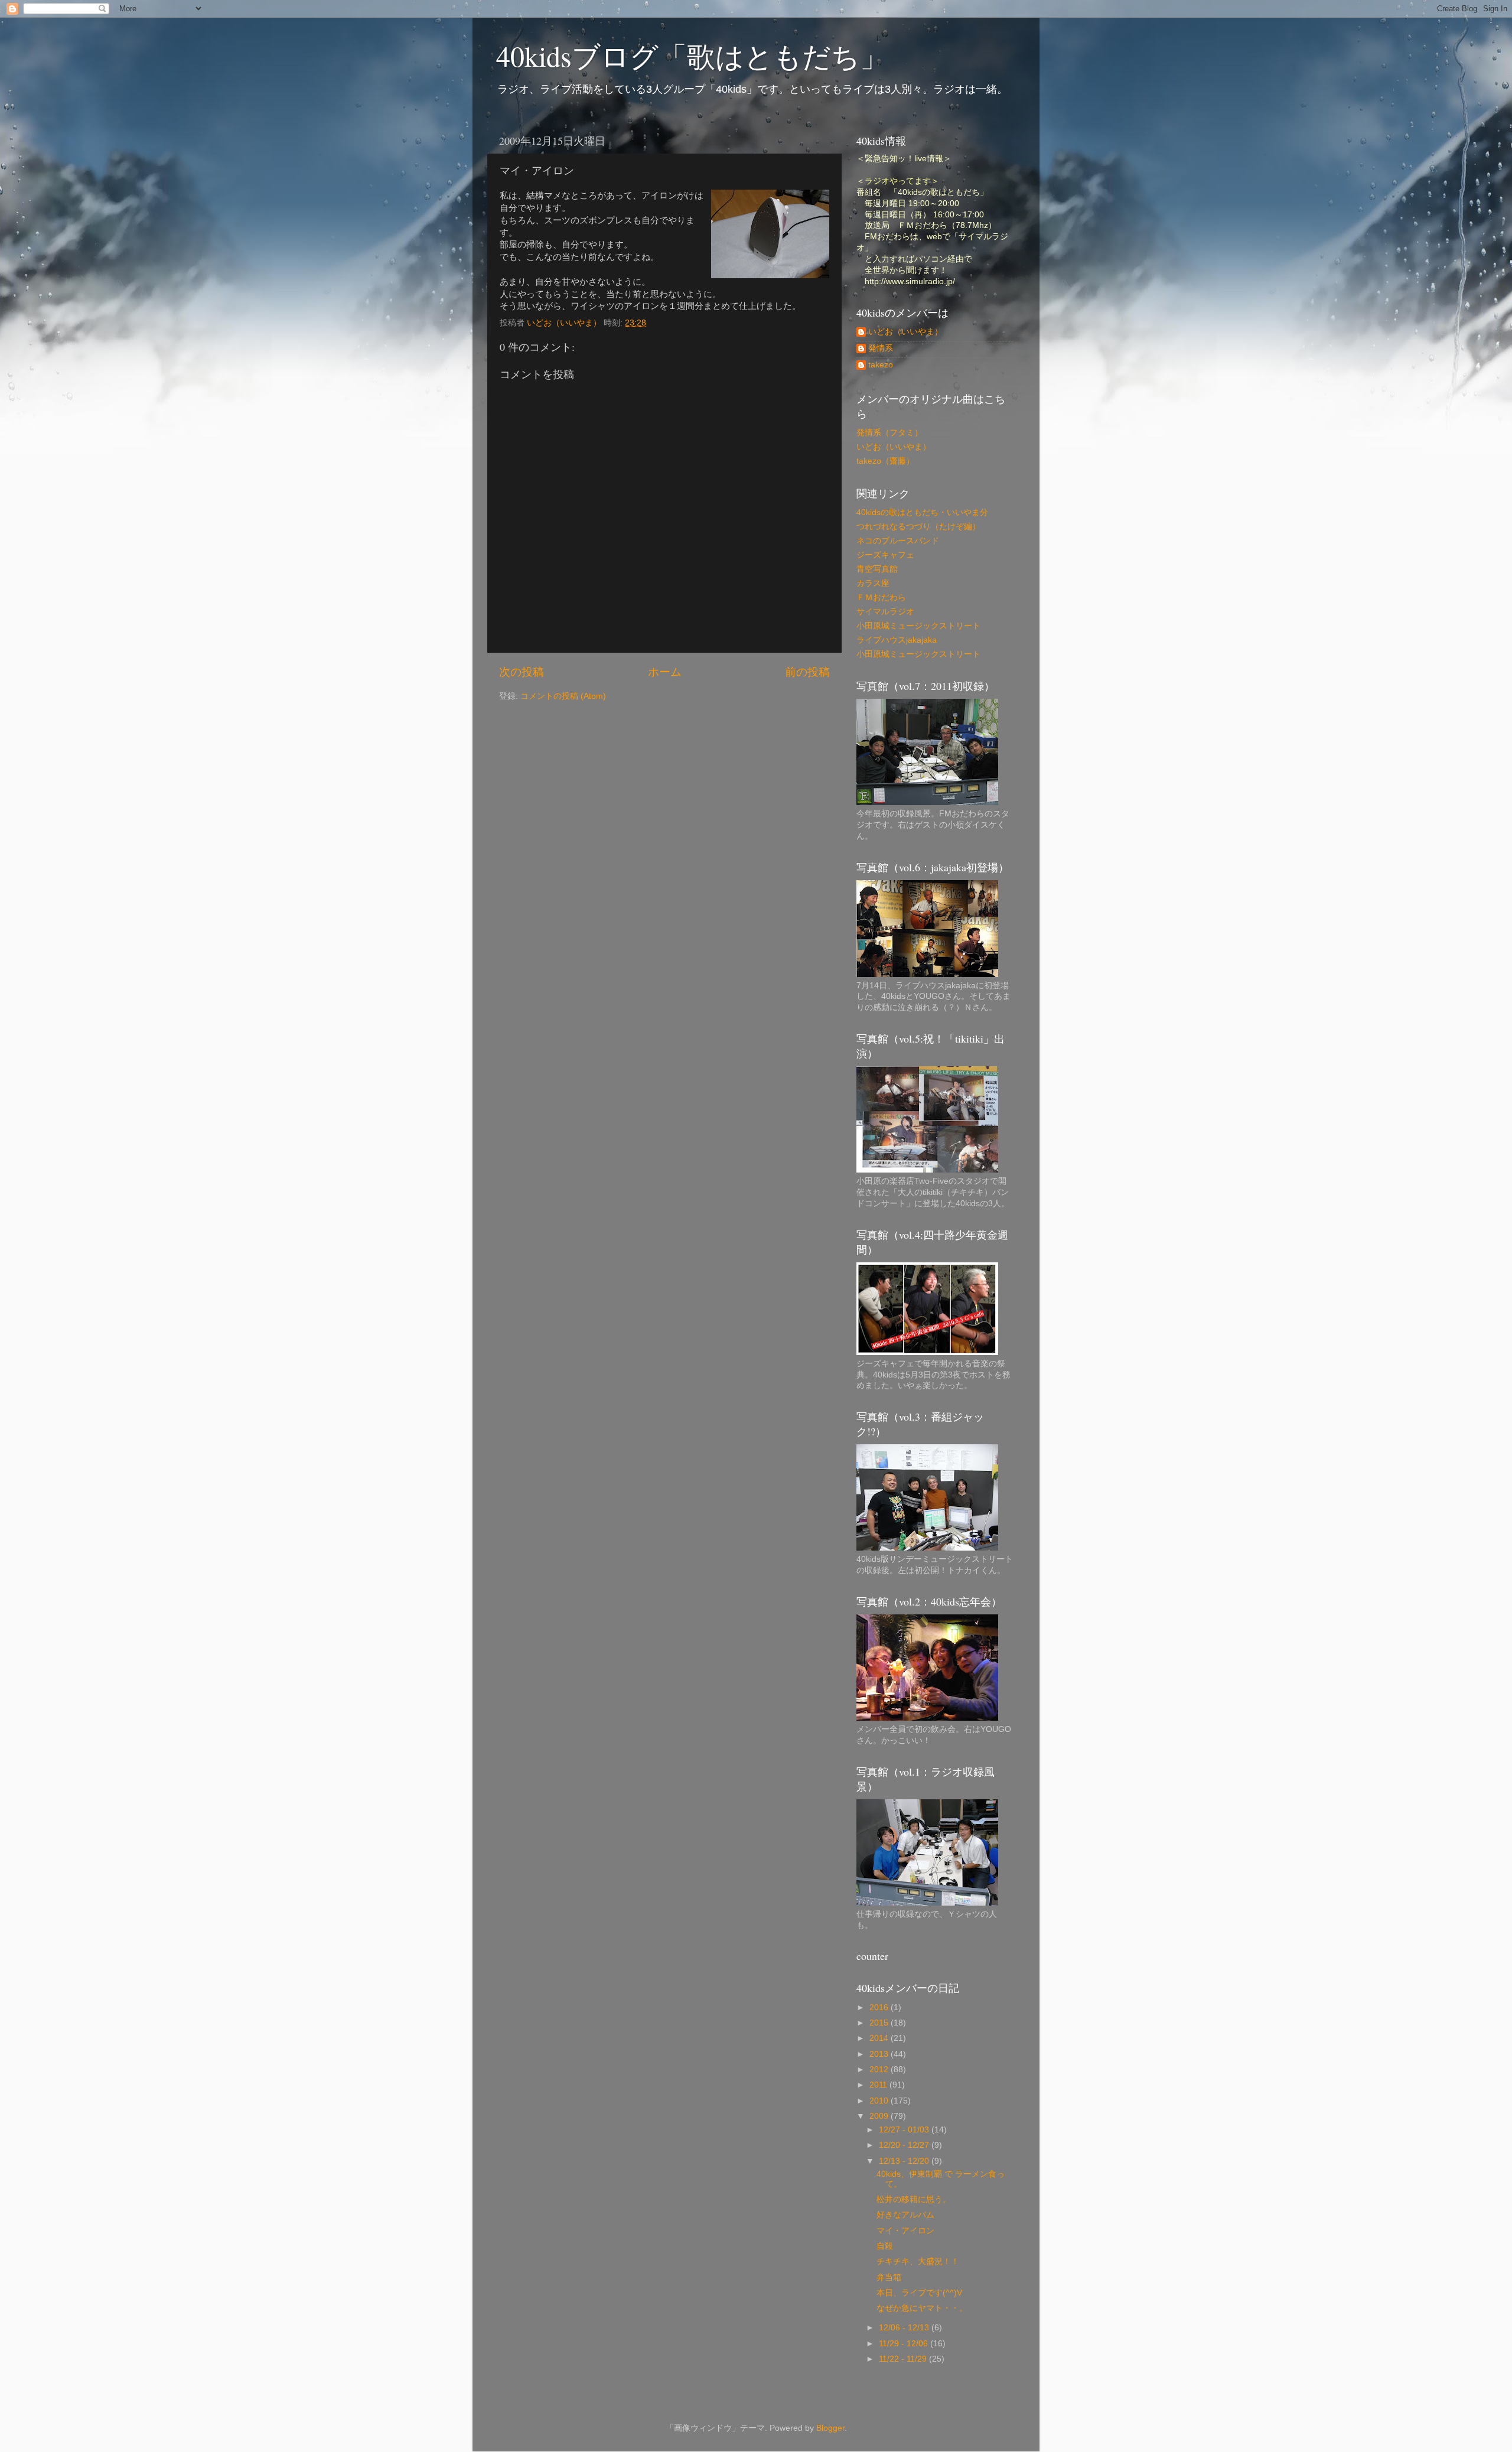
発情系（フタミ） (889, 433)
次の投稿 (522, 672)
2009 (880, 2116)
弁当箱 (889, 2277)
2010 (880, 2101)
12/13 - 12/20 (905, 2161)
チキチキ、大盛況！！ (918, 2261)
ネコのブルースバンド (898, 541)
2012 (880, 2070)
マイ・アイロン (905, 2231)
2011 (879, 2085)
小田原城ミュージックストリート (918, 626)
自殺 (885, 2246)
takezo (881, 365)
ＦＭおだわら (881, 597)
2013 (880, 2054)
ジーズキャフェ (885, 555)
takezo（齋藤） (885, 461)
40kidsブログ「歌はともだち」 (692, 56)
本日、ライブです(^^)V (919, 2293)
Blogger (830, 2428)
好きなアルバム (905, 2215)
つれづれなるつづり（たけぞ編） (918, 527)
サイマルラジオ (885, 612)
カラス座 (873, 583)
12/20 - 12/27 (905, 2145)
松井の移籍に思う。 (914, 2199)
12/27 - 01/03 (905, 2130)
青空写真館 (877, 569)
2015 (880, 2023)
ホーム (665, 672)
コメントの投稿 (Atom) (563, 696)
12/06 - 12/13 (905, 2328)
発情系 (881, 348)
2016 (880, 2007)
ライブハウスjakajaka (897, 640)
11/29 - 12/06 (905, 2344)
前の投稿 (807, 672)
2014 (880, 2038)
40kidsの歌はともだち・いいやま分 (922, 512)
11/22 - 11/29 (904, 2359)
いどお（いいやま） (905, 332)
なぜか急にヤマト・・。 (922, 2308)
